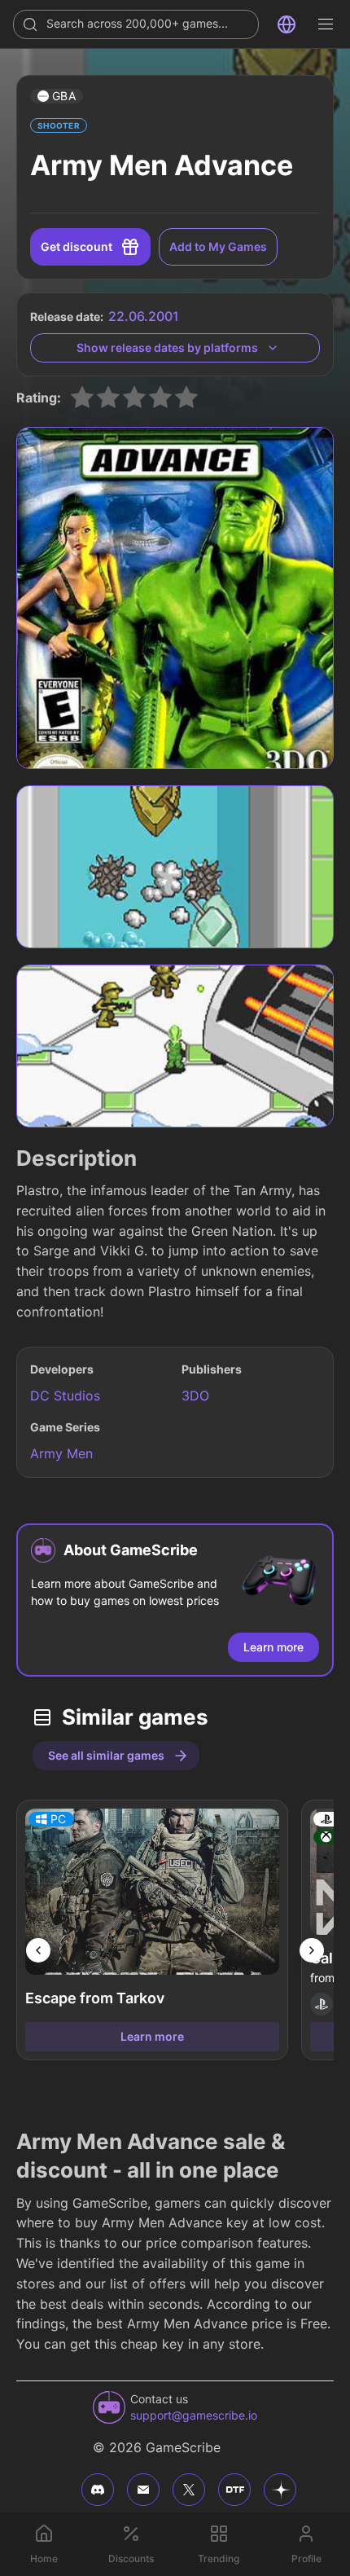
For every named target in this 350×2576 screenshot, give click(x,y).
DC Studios (65, 1396)
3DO (195, 1396)
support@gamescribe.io (194, 2415)
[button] (57, 96)
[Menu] (326, 24)
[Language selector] (287, 24)
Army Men (61, 1453)
